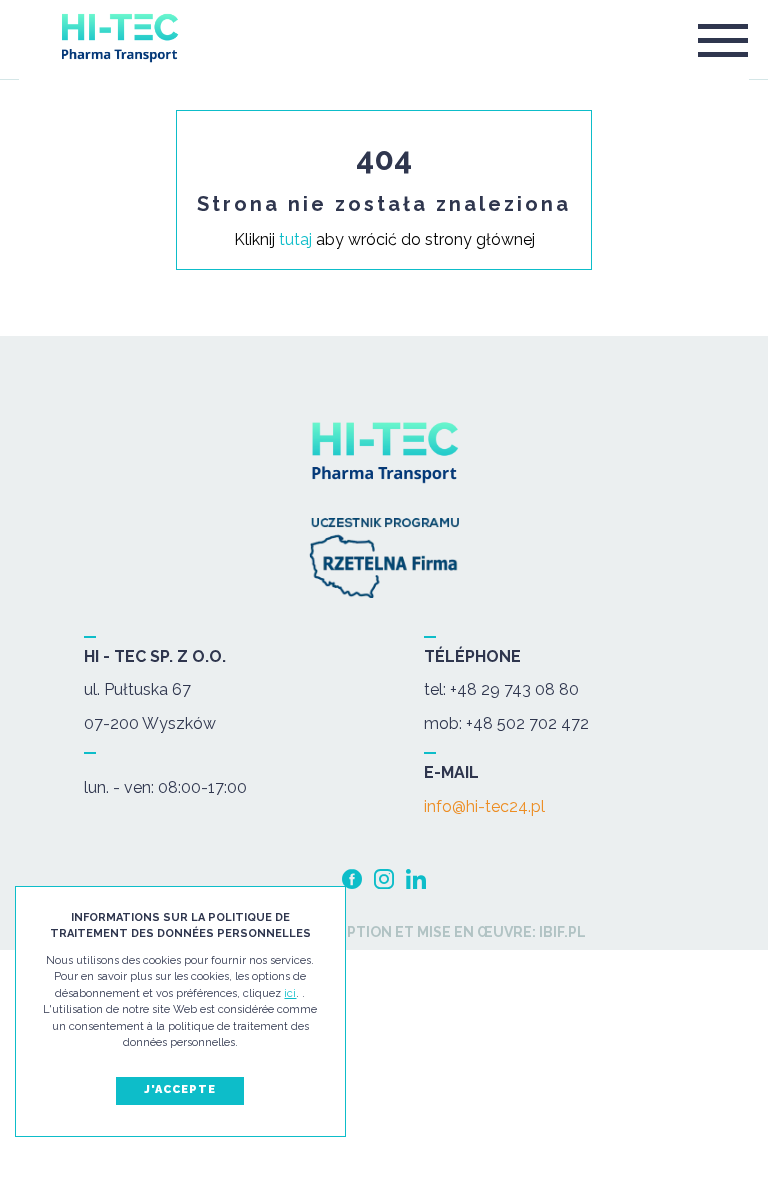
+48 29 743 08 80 (514, 689)
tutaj (295, 239)
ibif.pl (561, 932)
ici (290, 993)
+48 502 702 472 (527, 723)
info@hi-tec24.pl (484, 807)
